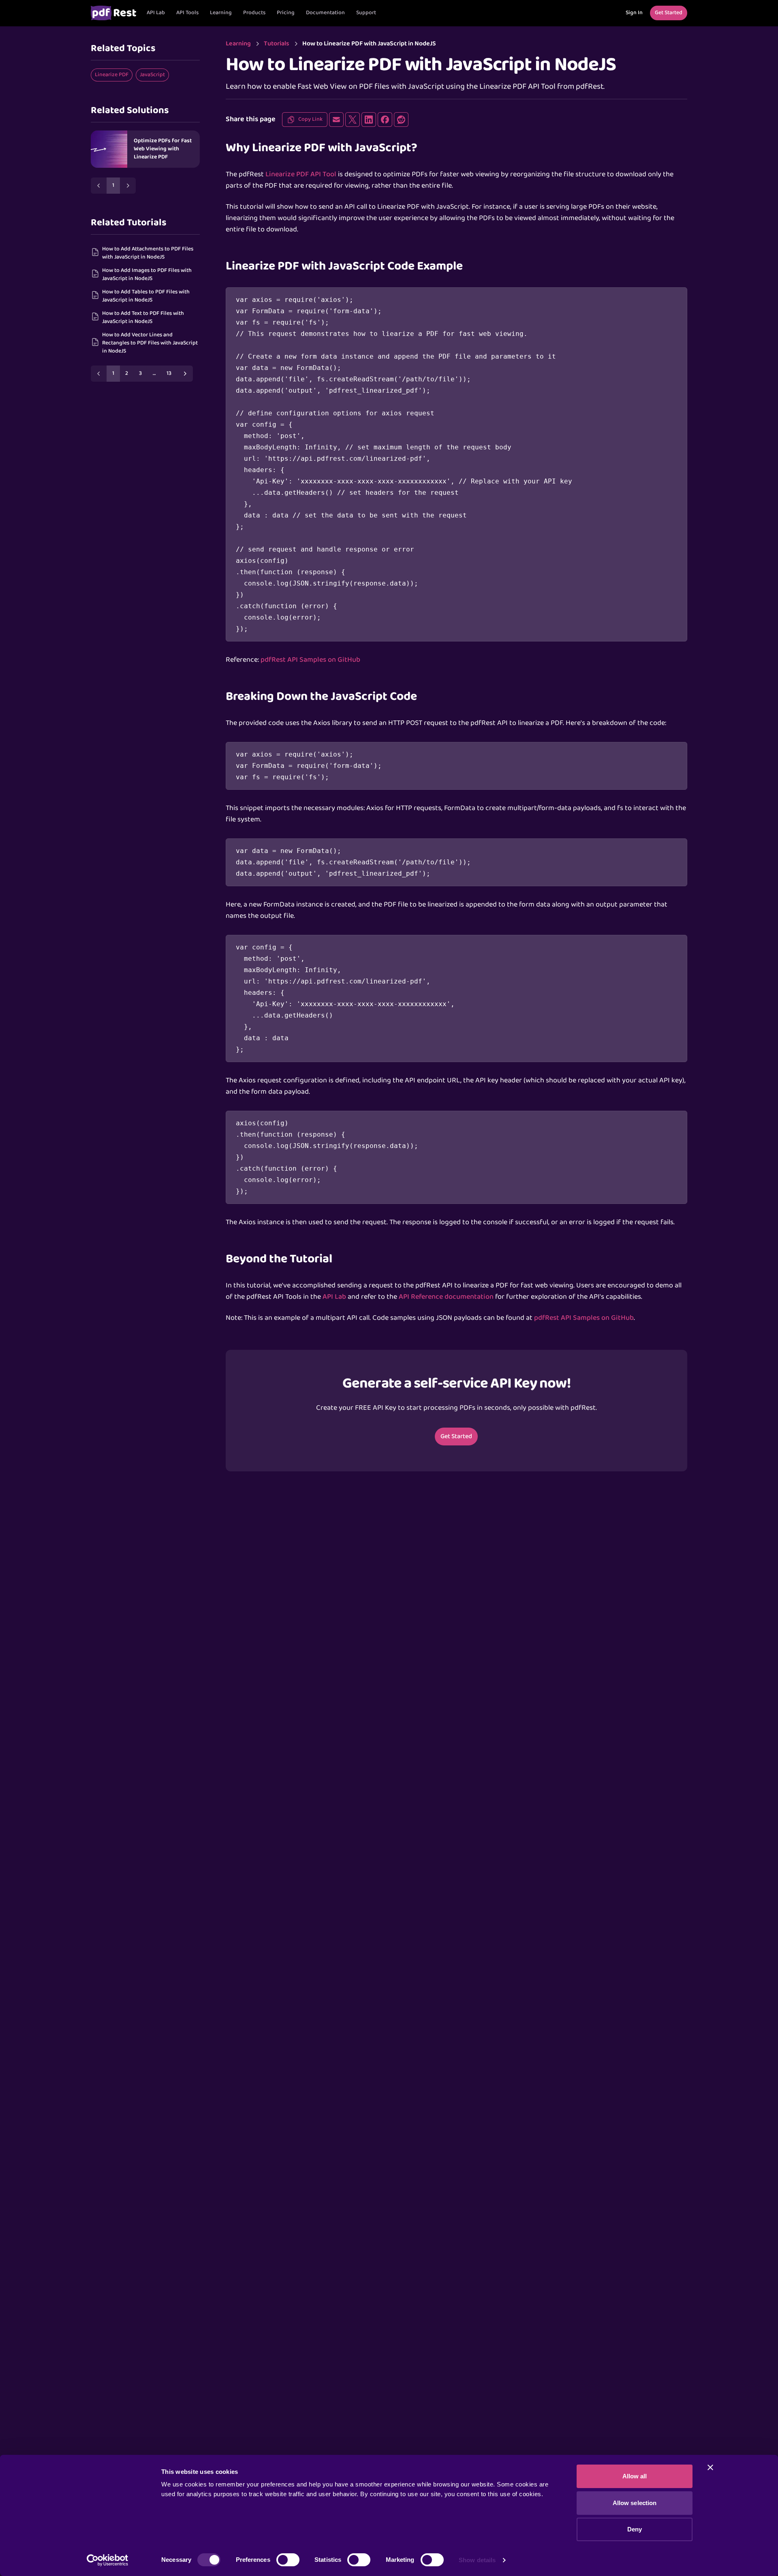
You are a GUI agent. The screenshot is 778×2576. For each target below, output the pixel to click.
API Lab (156, 13)
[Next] (128, 186)
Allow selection (635, 2503)
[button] (187, 13)
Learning (221, 13)
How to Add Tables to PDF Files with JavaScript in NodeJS (146, 296)
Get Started (456, 1437)
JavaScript (152, 75)
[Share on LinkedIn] (369, 120)
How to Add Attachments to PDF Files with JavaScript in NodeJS (148, 253)
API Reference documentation (446, 1297)
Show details (477, 2560)
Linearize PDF (112, 75)
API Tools (187, 13)
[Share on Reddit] (401, 120)
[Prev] (99, 186)
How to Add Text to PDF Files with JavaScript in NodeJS (143, 317)
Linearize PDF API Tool (301, 174)
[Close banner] (710, 2467)
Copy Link (310, 119)
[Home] (113, 13)
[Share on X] (353, 120)
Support (366, 13)
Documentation (325, 13)
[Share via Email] (336, 120)
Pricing (286, 13)
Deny (635, 2529)
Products (254, 13)
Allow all (635, 2476)
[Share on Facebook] (385, 120)
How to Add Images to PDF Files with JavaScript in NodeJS (147, 275)
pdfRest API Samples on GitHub (310, 660)
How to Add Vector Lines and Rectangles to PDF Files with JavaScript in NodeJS (150, 343)
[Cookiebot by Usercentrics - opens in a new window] (108, 2560)
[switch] (288, 2560)
